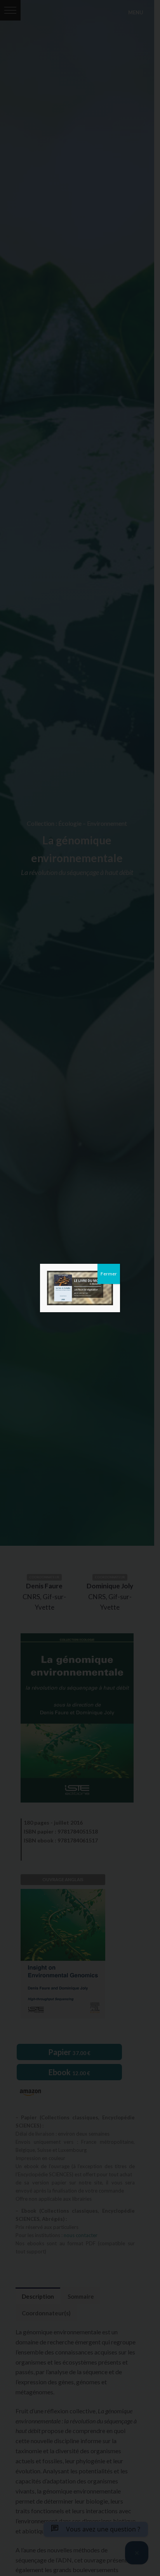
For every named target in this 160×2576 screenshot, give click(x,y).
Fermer (109, 1274)
